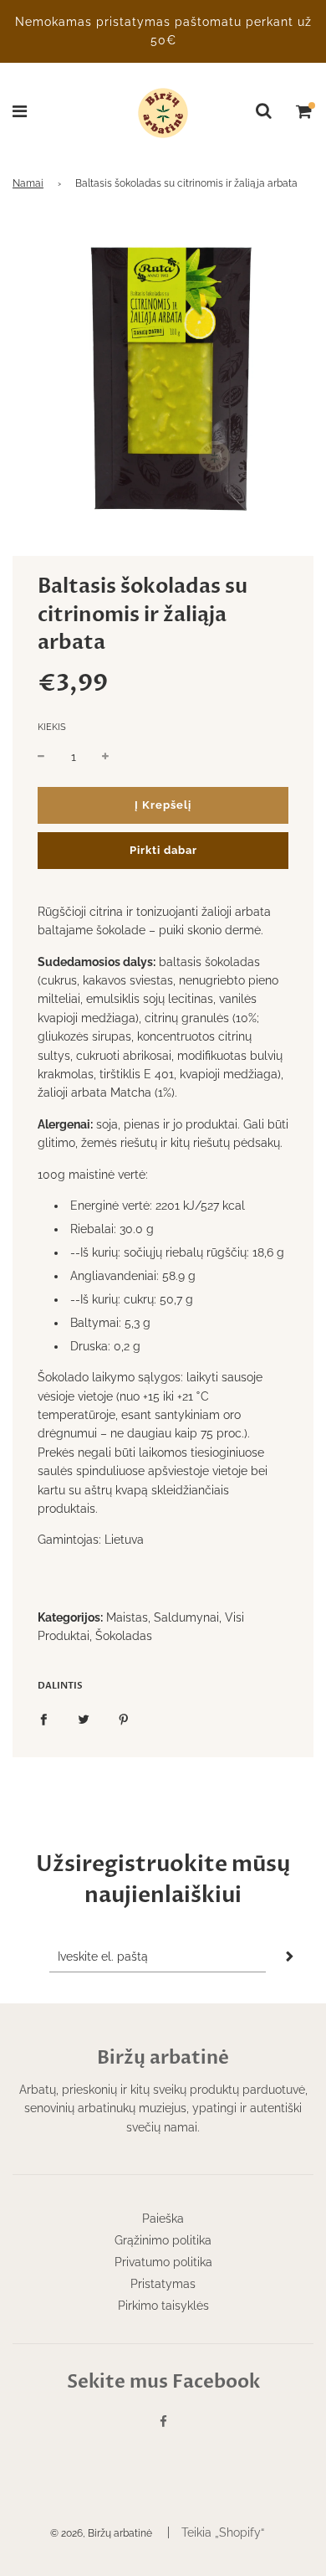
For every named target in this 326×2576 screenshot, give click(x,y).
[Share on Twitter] (84, 1718)
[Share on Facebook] (43, 1718)
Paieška (163, 2219)
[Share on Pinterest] (124, 1718)
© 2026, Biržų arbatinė (101, 2533)
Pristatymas (163, 2284)
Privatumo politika (163, 2262)
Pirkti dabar (163, 850)
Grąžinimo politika (163, 2240)
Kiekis (52, 727)
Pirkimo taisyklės (163, 2306)
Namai (28, 183)
